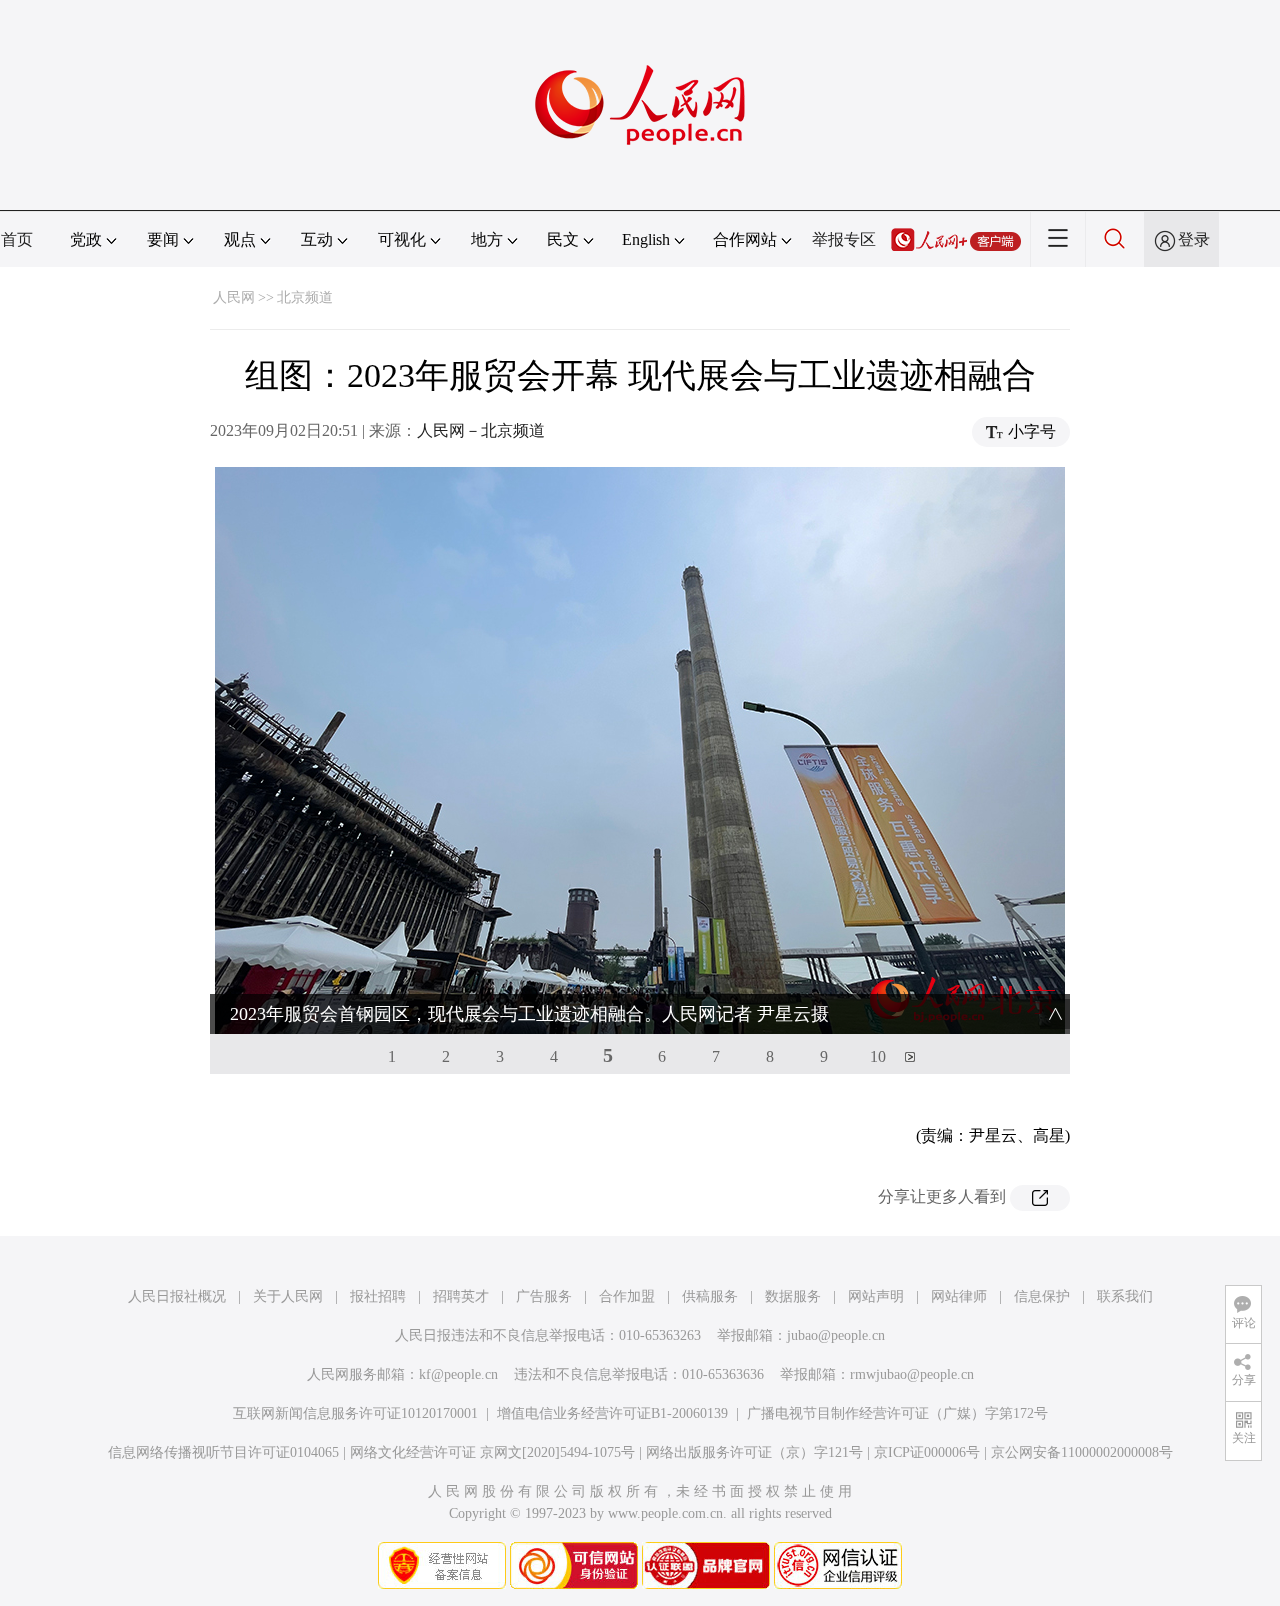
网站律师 (959, 1296)
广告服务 (544, 1296)
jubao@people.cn (836, 1335)
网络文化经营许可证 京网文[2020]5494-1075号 (492, 1452)
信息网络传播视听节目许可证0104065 (223, 1452)
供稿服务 (710, 1296)
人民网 (234, 297)
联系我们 (1125, 1296)
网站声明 (876, 1296)
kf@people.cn (458, 1374)
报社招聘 (378, 1296)
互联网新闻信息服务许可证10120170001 (355, 1413)
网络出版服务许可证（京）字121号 (754, 1452)
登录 (1194, 239)
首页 (17, 239)
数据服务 (793, 1296)
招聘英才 (461, 1296)
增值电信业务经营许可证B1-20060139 (612, 1413)
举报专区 (844, 239)
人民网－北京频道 (481, 430)
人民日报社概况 (177, 1296)
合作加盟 (627, 1296)
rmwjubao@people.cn (912, 1374)
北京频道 (305, 297)
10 (878, 1056)
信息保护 (1042, 1296)
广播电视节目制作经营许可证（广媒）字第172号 (897, 1413)
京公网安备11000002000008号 (1082, 1452)
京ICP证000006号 (927, 1452)
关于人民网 (288, 1296)
